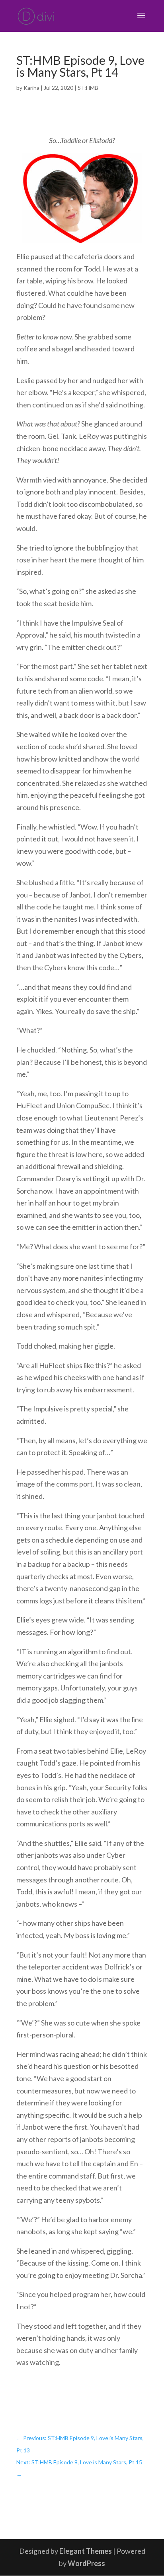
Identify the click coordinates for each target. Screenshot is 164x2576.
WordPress (86, 2563)
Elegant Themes (86, 2551)
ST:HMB (88, 88)
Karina (31, 88)
